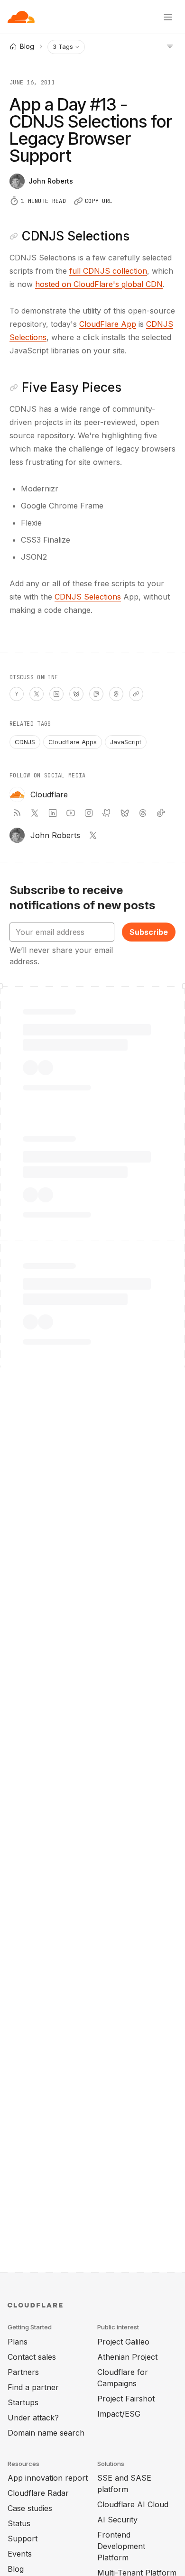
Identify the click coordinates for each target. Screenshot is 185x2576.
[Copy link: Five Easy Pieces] (14, 388)
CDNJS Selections (88, 597)
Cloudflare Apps (73, 742)
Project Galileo (123, 2342)
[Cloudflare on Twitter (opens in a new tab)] (35, 813)
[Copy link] (136, 694)
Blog (16, 2569)
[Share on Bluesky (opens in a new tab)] (76, 694)
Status (19, 2523)
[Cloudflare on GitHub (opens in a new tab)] (107, 813)
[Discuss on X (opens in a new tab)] (37, 694)
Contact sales (32, 2357)
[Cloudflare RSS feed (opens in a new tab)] (17, 813)
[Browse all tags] (170, 46)
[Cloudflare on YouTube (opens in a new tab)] (71, 813)
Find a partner (33, 2387)
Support (23, 2539)
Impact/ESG (119, 2414)
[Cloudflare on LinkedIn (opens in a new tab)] (53, 813)
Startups (23, 2402)
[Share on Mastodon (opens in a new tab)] (96, 694)
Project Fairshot (126, 2399)
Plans (18, 2342)
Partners (23, 2372)
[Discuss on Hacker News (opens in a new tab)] (17, 694)
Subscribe (149, 932)
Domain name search (46, 2433)
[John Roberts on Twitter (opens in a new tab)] (93, 835)
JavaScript (126, 742)
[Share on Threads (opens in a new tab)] (116, 694)
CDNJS (25, 742)
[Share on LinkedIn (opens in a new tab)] (56, 694)
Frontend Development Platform (121, 2546)
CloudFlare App (108, 324)
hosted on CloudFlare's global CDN (99, 284)
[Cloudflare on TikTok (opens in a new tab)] (161, 813)
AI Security (117, 2520)
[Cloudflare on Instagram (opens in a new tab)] (89, 813)
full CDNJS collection (108, 271)
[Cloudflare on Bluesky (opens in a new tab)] (125, 813)
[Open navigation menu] (168, 17)
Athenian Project (127, 2357)
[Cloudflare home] (21, 17)
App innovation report (48, 2478)
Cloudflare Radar (38, 2493)
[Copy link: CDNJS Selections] (14, 236)
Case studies (30, 2508)
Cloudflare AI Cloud (133, 2504)
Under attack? (33, 2418)
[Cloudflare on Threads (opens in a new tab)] (143, 813)
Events (20, 2554)
